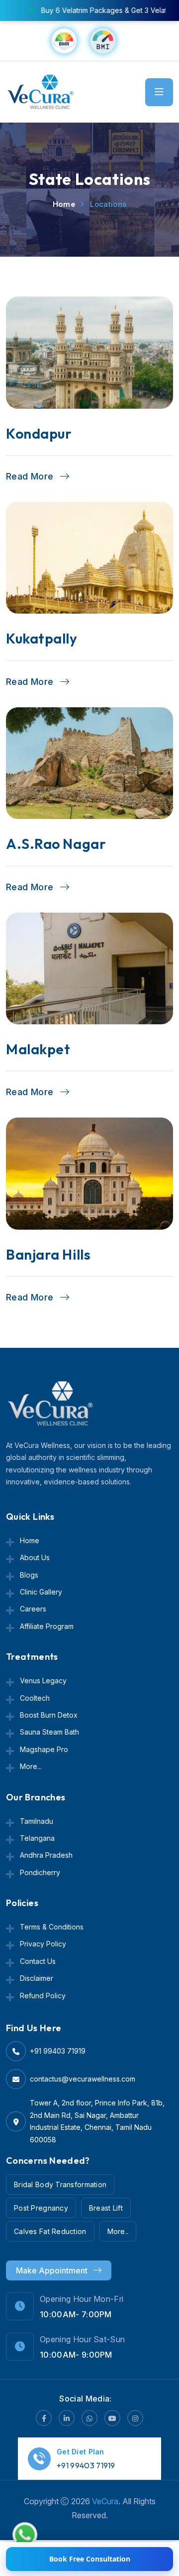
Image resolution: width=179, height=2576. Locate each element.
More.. (118, 2231)
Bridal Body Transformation (60, 2184)
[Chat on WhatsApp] (25, 2532)
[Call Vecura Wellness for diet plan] (39, 2457)
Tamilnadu (37, 1821)
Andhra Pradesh (46, 1855)
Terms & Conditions (52, 1927)
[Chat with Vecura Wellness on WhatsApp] (89, 2418)
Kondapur (39, 433)
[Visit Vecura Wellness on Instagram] (135, 2418)
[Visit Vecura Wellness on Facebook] (44, 2418)
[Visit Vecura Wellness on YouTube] (112, 2418)
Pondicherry (40, 1872)
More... (31, 1766)
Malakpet (38, 1049)
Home (64, 204)
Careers (33, 1609)
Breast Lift (106, 2208)
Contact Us (38, 1961)
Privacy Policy (43, 1944)
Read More (31, 477)
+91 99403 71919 (58, 2051)
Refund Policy (43, 1996)
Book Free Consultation (90, 2559)
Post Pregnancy (41, 2208)
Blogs (29, 1575)
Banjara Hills (48, 1254)
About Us (35, 1557)
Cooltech (35, 1698)
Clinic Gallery (41, 1592)
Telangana (37, 1838)
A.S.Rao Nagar (56, 844)
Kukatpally (42, 638)
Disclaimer (37, 1978)
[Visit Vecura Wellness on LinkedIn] (67, 2418)
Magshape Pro (44, 1749)
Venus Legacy (43, 1681)
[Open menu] (159, 92)
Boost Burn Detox (49, 1715)
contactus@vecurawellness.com (83, 2079)
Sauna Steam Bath (49, 1732)
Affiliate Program (47, 1626)
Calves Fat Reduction (50, 2231)
